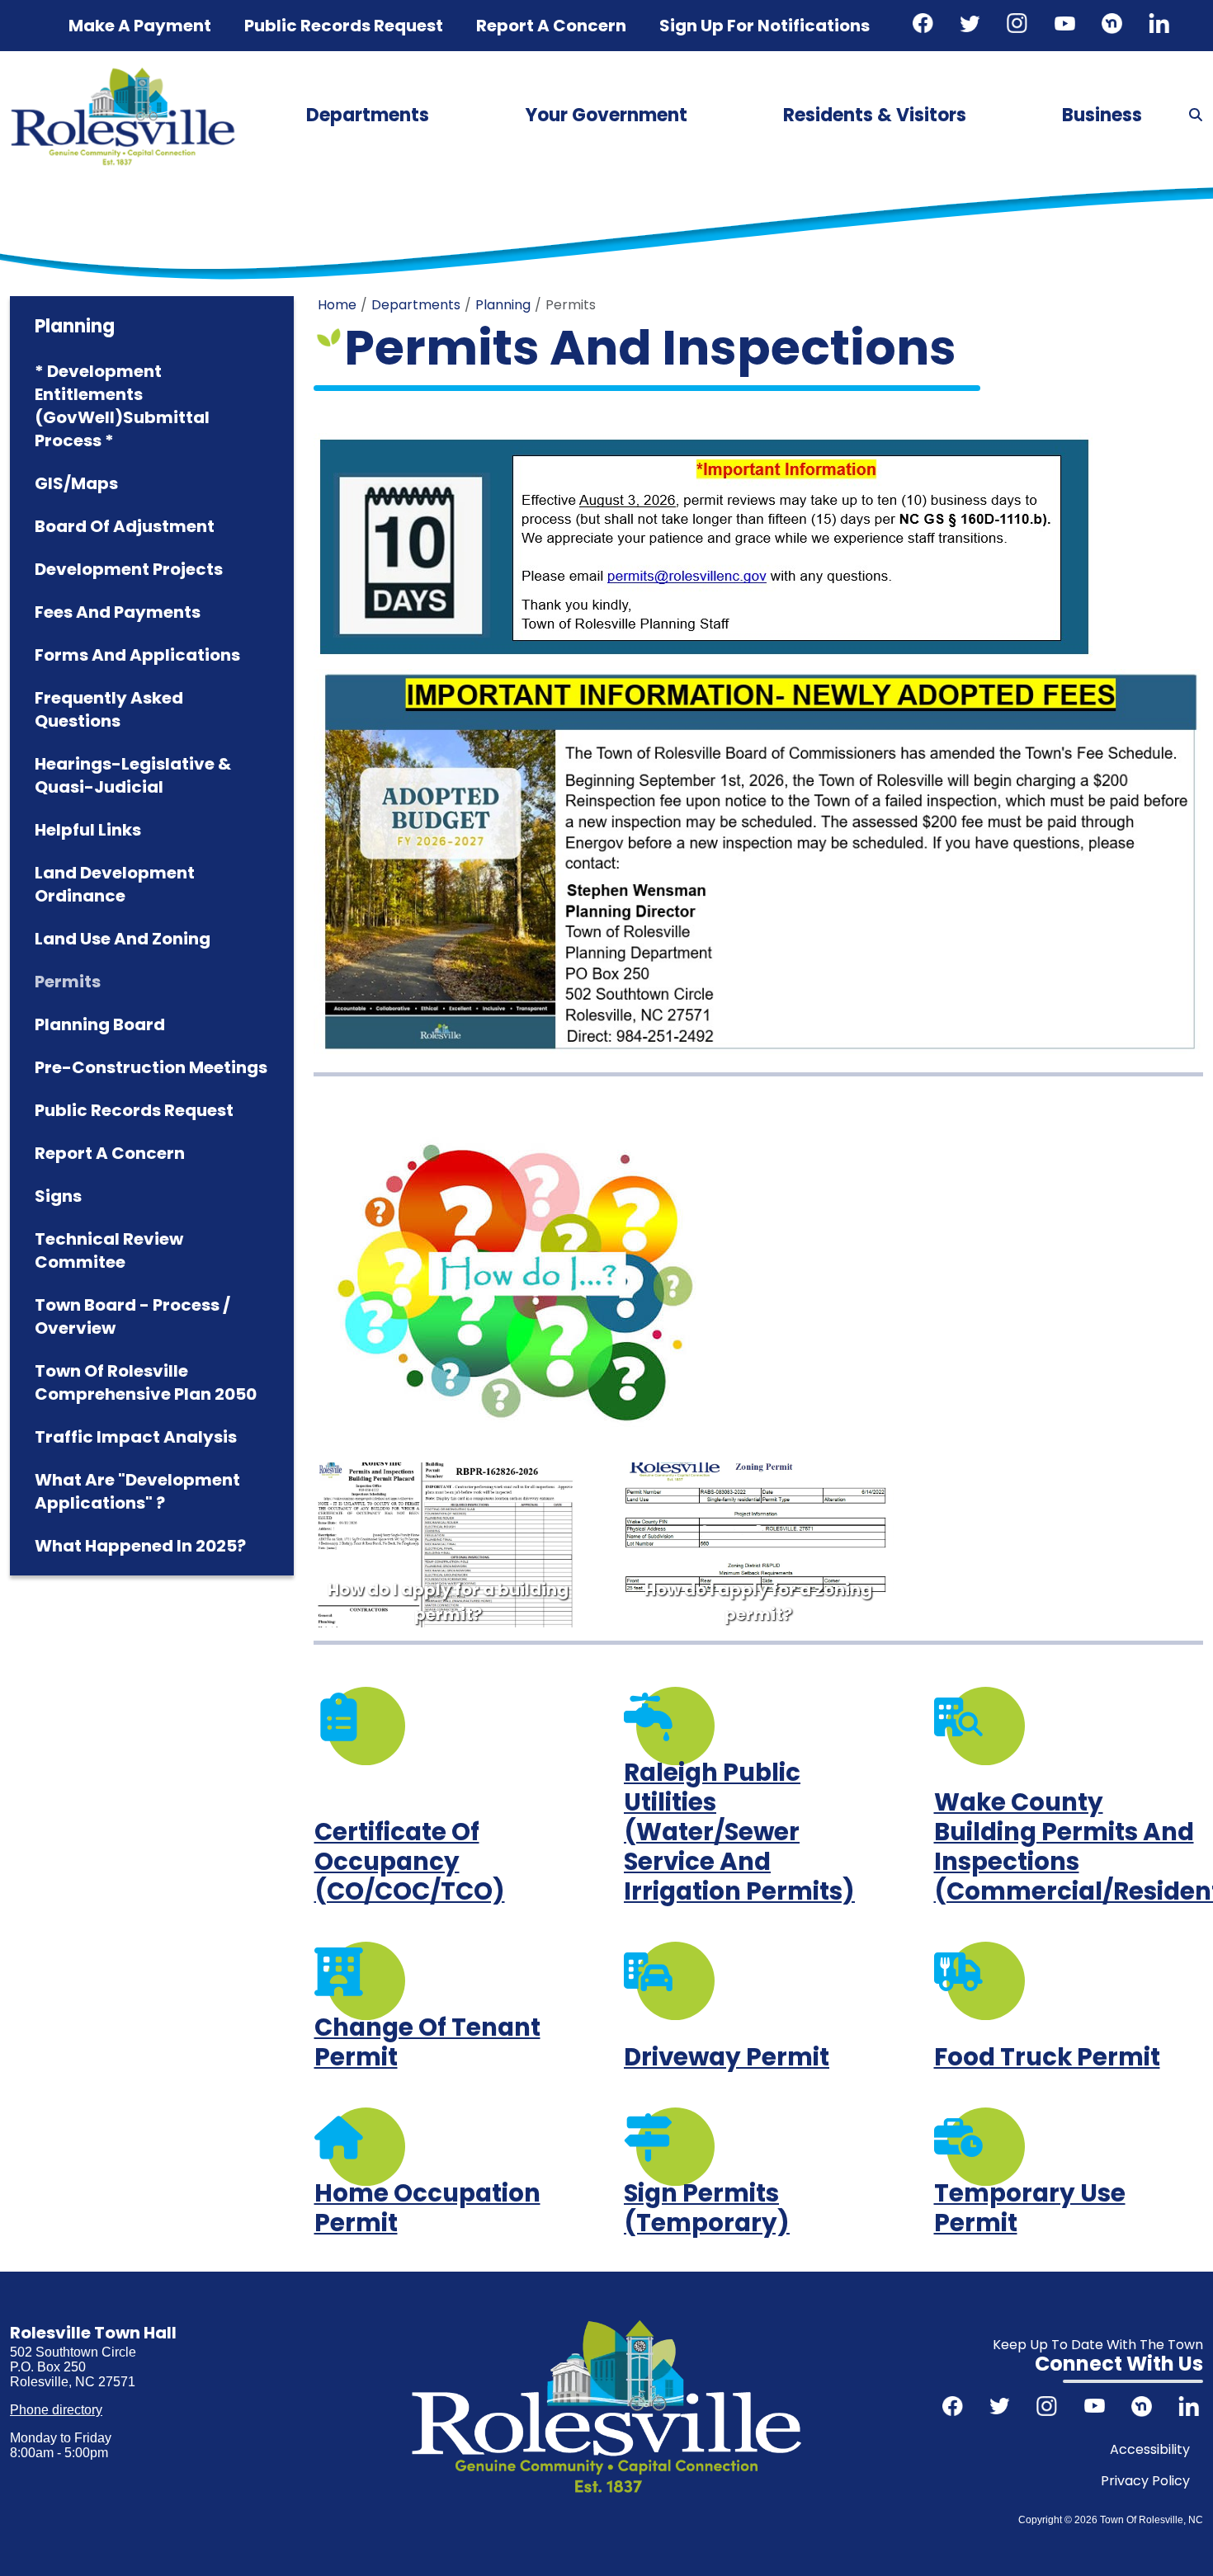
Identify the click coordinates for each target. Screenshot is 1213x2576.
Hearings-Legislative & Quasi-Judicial (133, 775)
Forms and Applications (137, 655)
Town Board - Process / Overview (132, 1316)
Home (337, 305)
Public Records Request (344, 26)
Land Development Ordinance (115, 884)
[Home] (123, 73)
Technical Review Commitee (109, 1250)
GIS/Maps (76, 483)
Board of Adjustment (125, 526)
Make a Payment (140, 26)
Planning (503, 305)
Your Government (606, 115)
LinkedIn (1161, 26)
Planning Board (100, 1024)
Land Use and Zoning (123, 939)
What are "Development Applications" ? (137, 1491)
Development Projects (129, 569)
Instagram (1019, 26)
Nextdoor (1114, 26)
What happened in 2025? (140, 1546)
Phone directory (56, 2410)
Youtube (1067, 26)
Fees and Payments (118, 612)
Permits (68, 982)
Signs (58, 1196)
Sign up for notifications (765, 26)
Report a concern (551, 26)
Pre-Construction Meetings (151, 1067)
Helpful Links (88, 830)
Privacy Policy (1145, 2481)
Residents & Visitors (875, 115)
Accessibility (1150, 2449)
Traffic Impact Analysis (136, 1437)
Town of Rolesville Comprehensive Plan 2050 (146, 1382)
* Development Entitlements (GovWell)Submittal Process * (122, 406)
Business (1102, 115)
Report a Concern (110, 1153)
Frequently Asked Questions (109, 709)
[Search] (1196, 115)
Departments (368, 115)
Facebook (925, 26)
